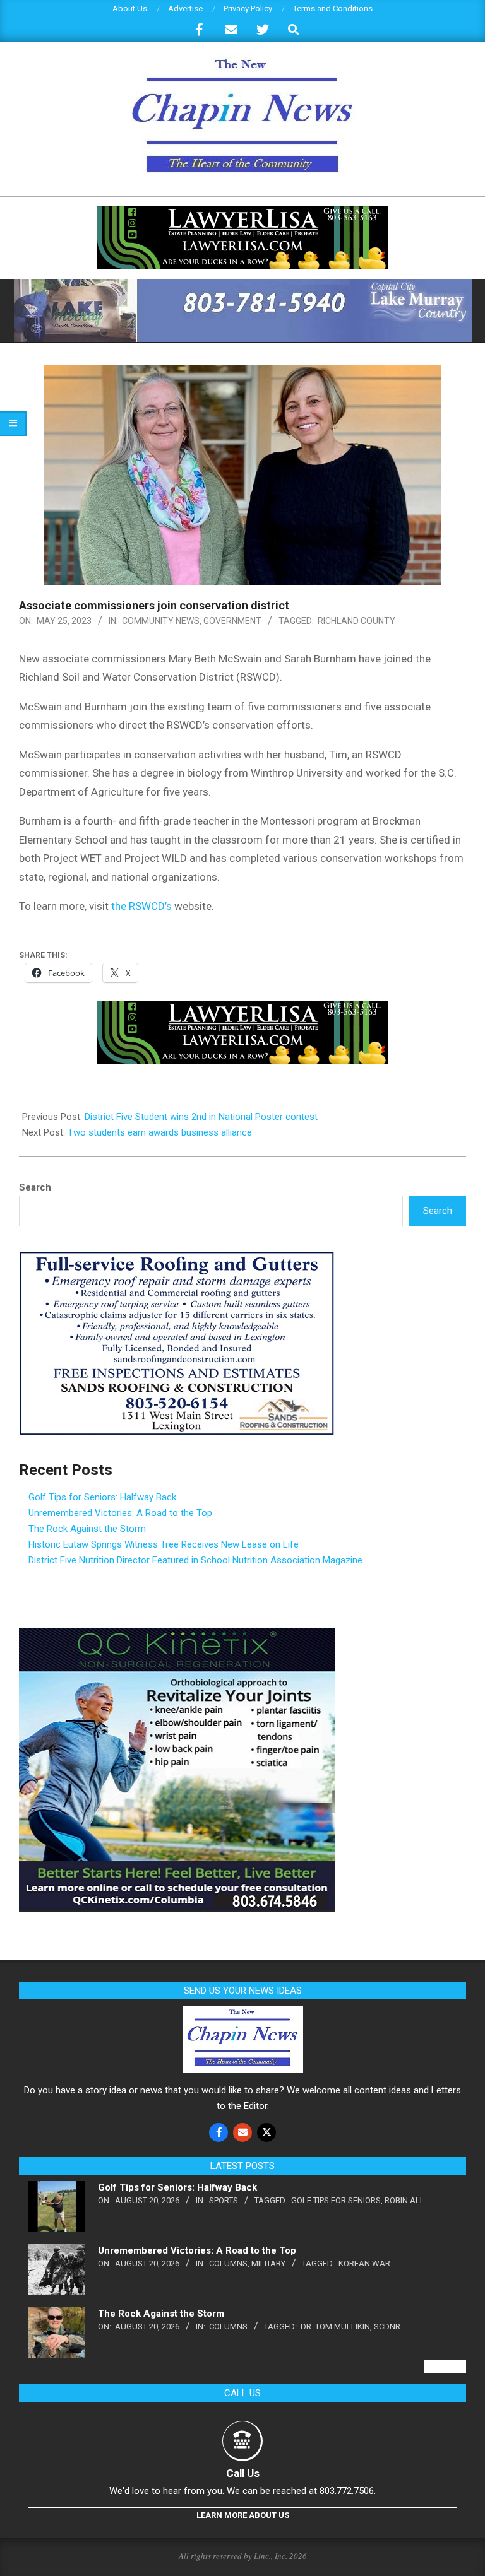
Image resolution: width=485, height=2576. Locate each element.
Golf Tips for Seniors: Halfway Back (102, 1497)
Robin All (404, 2200)
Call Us (243, 2473)
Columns (228, 2263)
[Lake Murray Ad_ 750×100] (243, 284)
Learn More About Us (243, 2515)
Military (268, 2263)
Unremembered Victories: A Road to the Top (120, 1513)
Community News (161, 621)
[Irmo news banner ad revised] (242, 212)
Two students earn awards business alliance (160, 1132)
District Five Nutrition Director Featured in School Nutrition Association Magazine (195, 1560)
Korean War (364, 2263)
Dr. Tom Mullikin (335, 2326)
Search (35, 1187)
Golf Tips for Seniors (336, 2200)
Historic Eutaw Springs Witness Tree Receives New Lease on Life (164, 1544)
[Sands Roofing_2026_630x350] (177, 1256)
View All (445, 2366)
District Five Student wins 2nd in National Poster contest (201, 1117)
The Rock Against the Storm (87, 1529)
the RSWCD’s (141, 906)
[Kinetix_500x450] (177, 1636)
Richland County (356, 621)
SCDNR (387, 2326)
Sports (224, 2200)
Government (232, 621)
